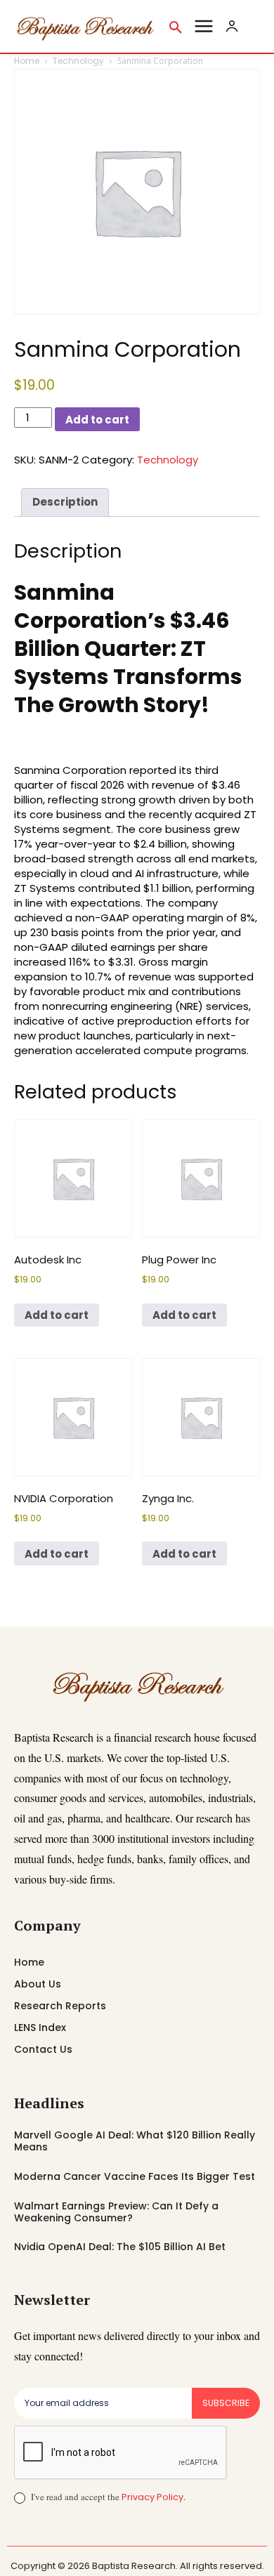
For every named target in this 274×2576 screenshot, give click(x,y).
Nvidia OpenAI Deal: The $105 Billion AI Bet (120, 2247)
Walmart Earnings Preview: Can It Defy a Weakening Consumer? (116, 2212)
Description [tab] (65, 502)
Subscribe (226, 2403)
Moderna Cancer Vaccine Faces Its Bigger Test (135, 2176)
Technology (78, 61)
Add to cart (97, 420)
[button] (176, 27)
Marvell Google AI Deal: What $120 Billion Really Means (135, 2141)
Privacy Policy (152, 2497)
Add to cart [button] (57, 1315)
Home (27, 61)
